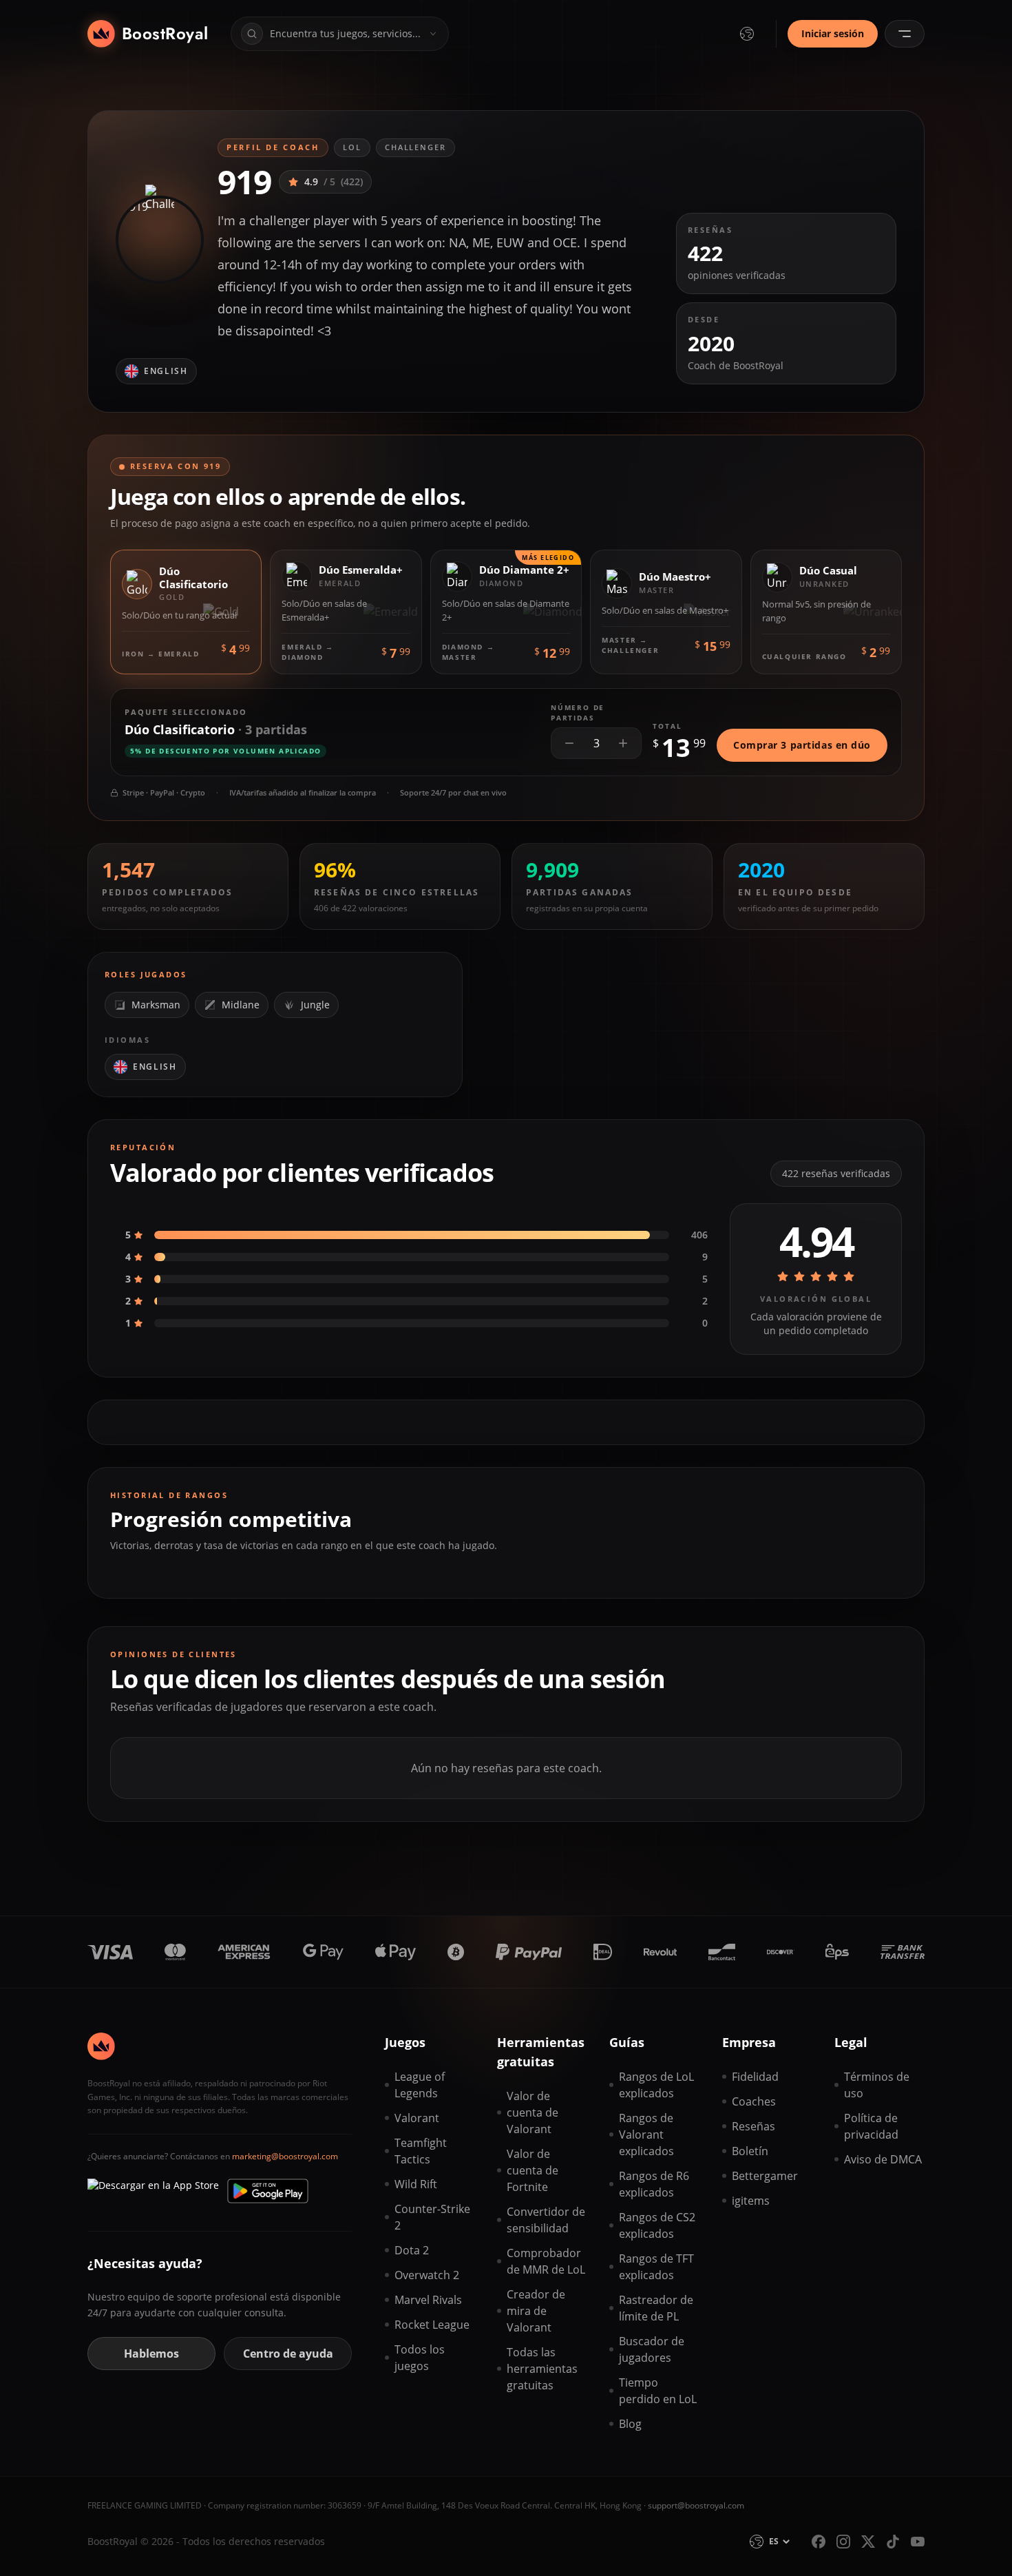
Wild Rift (416, 2184)
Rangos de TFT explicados (656, 2267)
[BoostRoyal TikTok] (893, 2542)
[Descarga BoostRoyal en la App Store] (153, 2191)
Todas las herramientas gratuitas (542, 2369)
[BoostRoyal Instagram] (843, 2542)
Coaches (754, 2101)
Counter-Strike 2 (432, 2217)
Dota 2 (412, 2250)
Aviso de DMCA (883, 2159)
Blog (630, 2424)
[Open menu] (905, 34)
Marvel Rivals (428, 2300)
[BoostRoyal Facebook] (819, 2542)
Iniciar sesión (833, 33)
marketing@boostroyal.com (285, 2156)
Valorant (417, 2118)
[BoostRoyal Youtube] (918, 2542)
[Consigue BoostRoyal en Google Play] (268, 2191)
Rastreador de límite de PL (656, 2308)
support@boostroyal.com (696, 2505)
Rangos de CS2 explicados (657, 2225)
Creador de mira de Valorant (536, 2311)
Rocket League (432, 2325)
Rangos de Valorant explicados (646, 2134)
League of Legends (420, 2085)
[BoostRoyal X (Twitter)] (868, 2542)
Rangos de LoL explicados (656, 2085)
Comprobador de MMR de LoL (546, 2261)
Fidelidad (755, 2077)
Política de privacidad (871, 2126)
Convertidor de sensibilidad (546, 2220)
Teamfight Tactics (421, 2151)
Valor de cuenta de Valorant (533, 2112)
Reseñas (753, 2126)
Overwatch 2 (427, 2275)
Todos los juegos (420, 2358)
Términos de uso (877, 2085)
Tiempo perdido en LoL (658, 2391)
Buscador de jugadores (652, 2349)
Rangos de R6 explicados (654, 2184)
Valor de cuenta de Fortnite (533, 2170)
